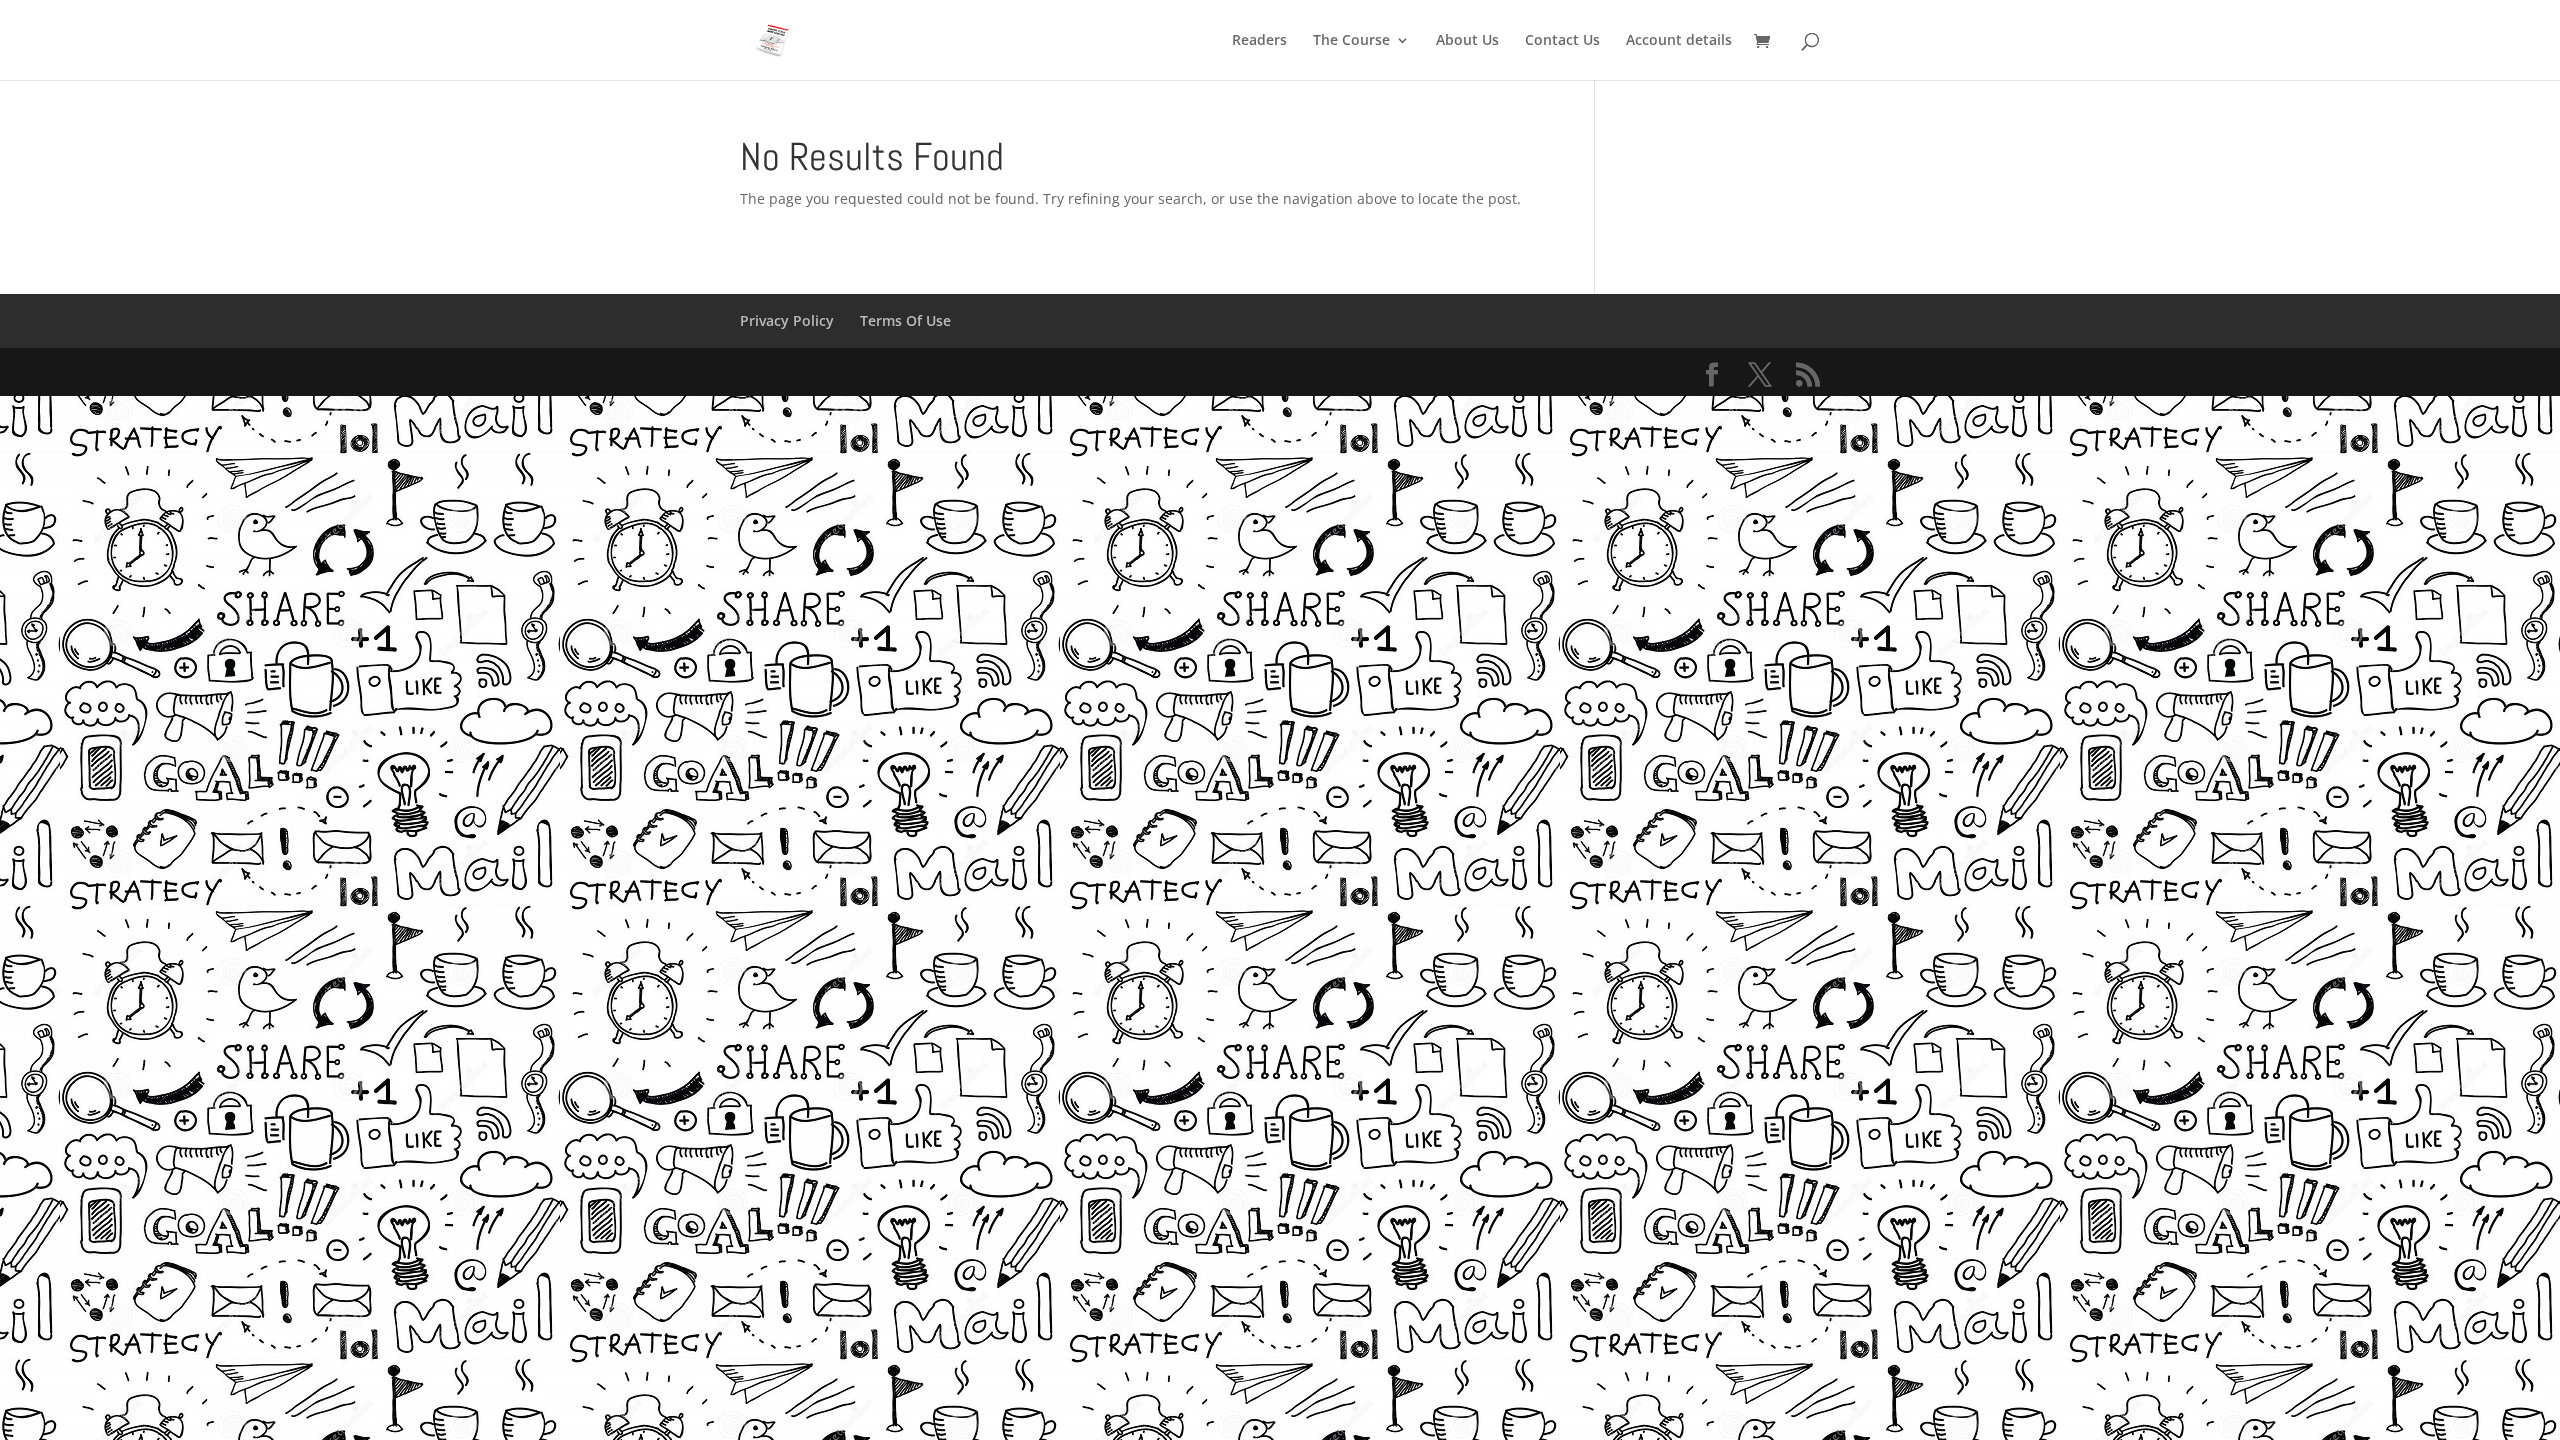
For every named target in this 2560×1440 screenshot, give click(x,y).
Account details (1679, 41)
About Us (1467, 41)
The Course (1351, 41)
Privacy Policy (787, 320)
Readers (1259, 41)
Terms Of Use (905, 320)
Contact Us (1562, 41)
